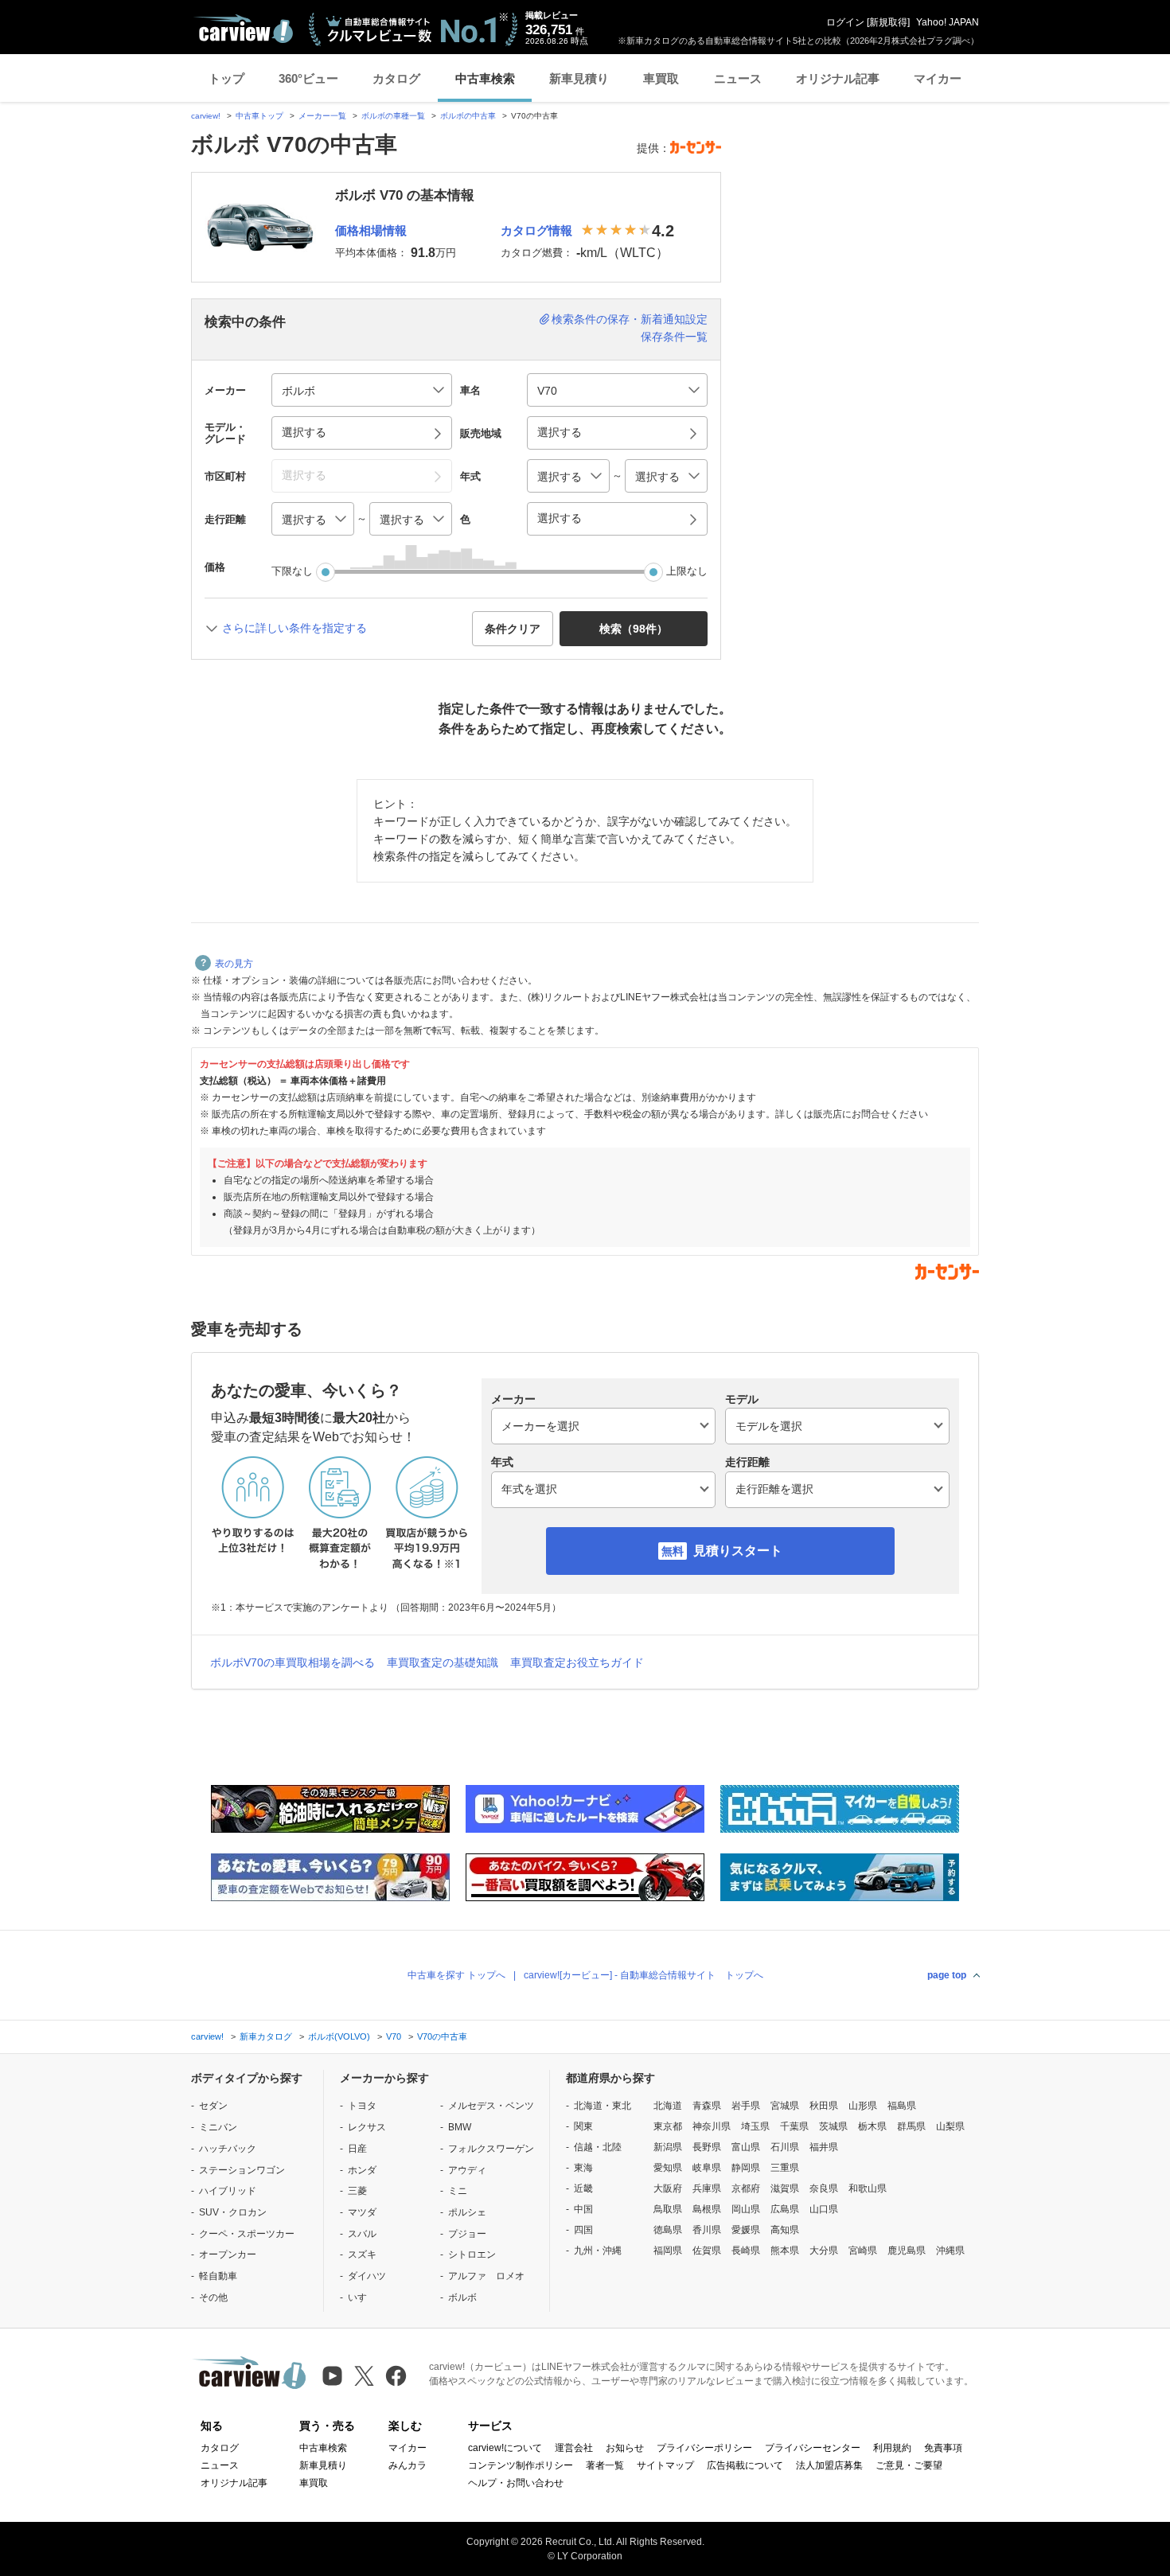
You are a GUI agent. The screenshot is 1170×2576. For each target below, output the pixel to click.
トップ (226, 78)
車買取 (661, 78)
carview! (206, 116)
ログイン (845, 22)
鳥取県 (668, 2209)
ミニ (458, 2191)
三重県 (785, 2168)
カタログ (396, 78)
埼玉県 (755, 2126)
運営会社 (574, 2448)
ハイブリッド (228, 2191)
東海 (583, 2168)
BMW (460, 2127)
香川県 (707, 2230)
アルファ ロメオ (486, 2276)
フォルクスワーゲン (491, 2149)
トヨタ (362, 2106)
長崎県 (746, 2251)
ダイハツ (367, 2276)
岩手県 (746, 2106)
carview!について (505, 2448)
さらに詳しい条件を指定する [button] (294, 628)
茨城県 (833, 2126)
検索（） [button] (634, 629)
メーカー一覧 (322, 116)
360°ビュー (308, 78)
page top (947, 1975)
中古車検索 (485, 78)
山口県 (824, 2209)
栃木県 (872, 2126)
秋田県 (824, 2106)
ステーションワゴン (242, 2170)
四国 (583, 2230)
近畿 (583, 2188)
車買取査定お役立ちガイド (577, 1662)
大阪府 (668, 2188)
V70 (394, 2036)
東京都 (668, 2126)
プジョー (467, 2234)
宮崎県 (863, 2251)
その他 (213, 2297)
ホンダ (362, 2170)
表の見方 (234, 964)
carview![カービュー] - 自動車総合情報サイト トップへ (643, 1975)
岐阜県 (707, 2168)
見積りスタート (738, 1551)
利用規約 (892, 2448)
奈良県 (824, 2188)
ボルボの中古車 (468, 116)
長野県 (707, 2147)
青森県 (707, 2106)
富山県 (746, 2147)
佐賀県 (707, 2251)
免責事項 (943, 2448)
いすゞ (362, 2297)
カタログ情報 (536, 230)
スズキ (362, 2254)
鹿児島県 (907, 2251)
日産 (357, 2149)
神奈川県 (712, 2126)
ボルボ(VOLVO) (339, 2036)
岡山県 (746, 2209)
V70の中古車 (442, 2036)
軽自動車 (218, 2276)
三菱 (357, 2191)
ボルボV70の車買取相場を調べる (292, 1662)
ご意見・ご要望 (909, 2465)
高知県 (785, 2230)
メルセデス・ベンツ (491, 2106)
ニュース (738, 78)
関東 (583, 2126)
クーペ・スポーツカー (247, 2234)
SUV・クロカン (233, 2212)
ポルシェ (467, 2212)
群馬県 (911, 2126)
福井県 (824, 2147)
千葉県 (794, 2126)
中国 (583, 2209)
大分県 (824, 2251)
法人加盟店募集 (829, 2465)
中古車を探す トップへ (456, 1975)
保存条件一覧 (674, 337)
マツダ (362, 2212)
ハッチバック (228, 2149)
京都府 (746, 2188)
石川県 (785, 2147)
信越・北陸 (598, 2147)
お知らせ (625, 2448)
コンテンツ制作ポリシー (521, 2465)
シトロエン (472, 2254)
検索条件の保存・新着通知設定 (630, 319)
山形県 (863, 2106)
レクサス (367, 2127)
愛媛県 (746, 2230)
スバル (362, 2234)
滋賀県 (785, 2188)
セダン (213, 2106)
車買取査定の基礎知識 (443, 1662)
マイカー (938, 78)
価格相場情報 (371, 230)
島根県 (707, 2209)
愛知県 (668, 2168)
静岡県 (746, 2168)
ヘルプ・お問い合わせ (516, 2483)
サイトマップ (665, 2465)
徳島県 (668, 2230)
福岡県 (668, 2251)
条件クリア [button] (513, 629)
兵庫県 (707, 2188)
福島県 (902, 2106)
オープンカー (228, 2254)
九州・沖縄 (598, 2251)
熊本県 (785, 2251)
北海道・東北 (603, 2106)
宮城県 (785, 2106)
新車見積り (579, 78)
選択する (560, 518)
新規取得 (888, 22)
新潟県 (668, 2147)
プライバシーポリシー (704, 2448)
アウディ (467, 2170)
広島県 (785, 2209)
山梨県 (950, 2126)
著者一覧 (605, 2465)
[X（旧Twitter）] (364, 2376)
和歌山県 (868, 2188)
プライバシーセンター (813, 2448)
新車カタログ (266, 2036)
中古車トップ (259, 116)
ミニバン (218, 2127)
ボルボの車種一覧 (393, 116)
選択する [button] (304, 432)
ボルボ (462, 2297)
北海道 (668, 2106)
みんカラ (408, 2465)
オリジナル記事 (838, 78)
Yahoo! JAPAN (948, 22)
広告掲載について (745, 2465)
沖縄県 (950, 2251)
